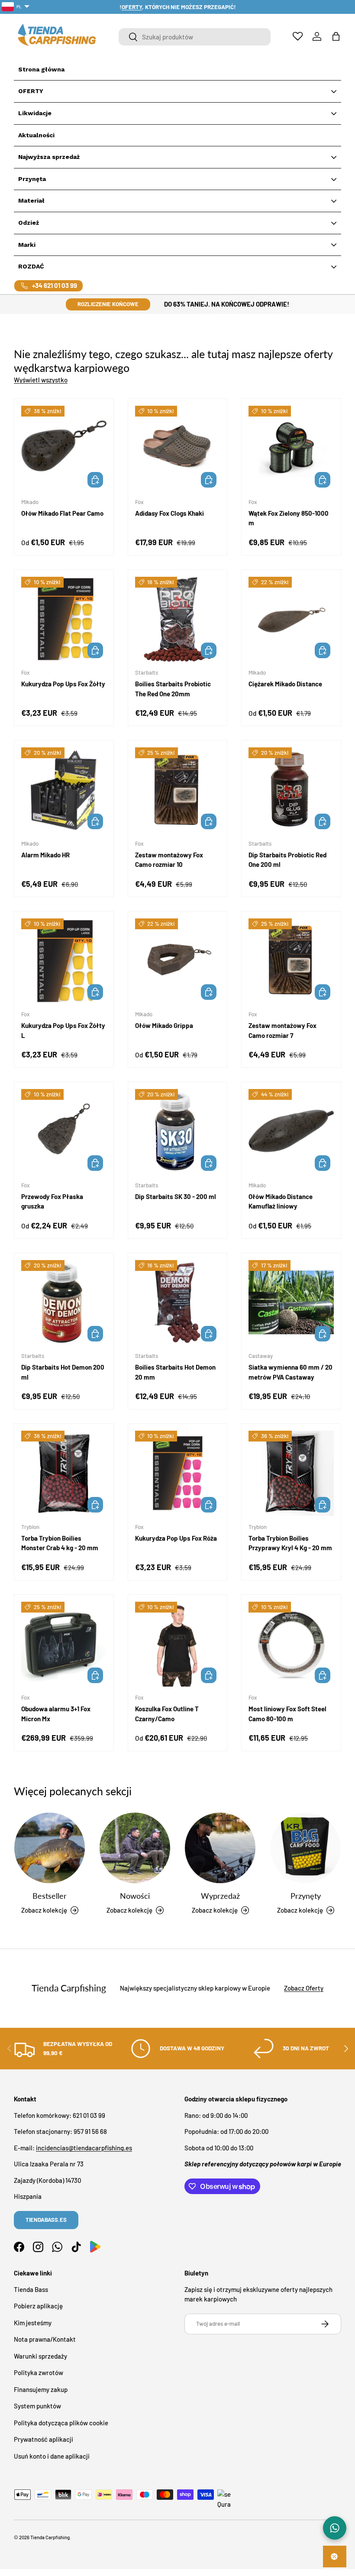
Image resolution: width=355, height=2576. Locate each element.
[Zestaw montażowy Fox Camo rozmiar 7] (291, 961)
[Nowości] (135, 1848)
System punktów (37, 2406)
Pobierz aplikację (38, 2306)
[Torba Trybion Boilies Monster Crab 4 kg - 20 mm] (64, 1473)
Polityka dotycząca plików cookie (61, 2423)
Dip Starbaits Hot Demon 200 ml (63, 1372)
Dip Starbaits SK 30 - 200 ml (176, 1196)
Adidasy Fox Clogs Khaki (169, 513)
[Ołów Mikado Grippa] (178, 961)
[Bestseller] (50, 1848)
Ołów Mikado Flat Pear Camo (62, 513)
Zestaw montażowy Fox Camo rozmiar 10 (169, 860)
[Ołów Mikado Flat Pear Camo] (64, 448)
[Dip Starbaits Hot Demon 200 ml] (64, 1303)
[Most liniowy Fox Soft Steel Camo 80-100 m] (291, 1644)
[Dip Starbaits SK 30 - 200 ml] (178, 1132)
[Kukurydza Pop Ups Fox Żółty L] (64, 961)
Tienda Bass (31, 2289)
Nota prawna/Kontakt (45, 2339)
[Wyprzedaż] (220, 1848)
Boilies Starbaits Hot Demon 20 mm (175, 1372)
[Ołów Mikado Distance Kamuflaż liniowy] (291, 1132)
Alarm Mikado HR (45, 855)
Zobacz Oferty (304, 1988)
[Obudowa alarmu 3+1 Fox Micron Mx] (64, 1644)
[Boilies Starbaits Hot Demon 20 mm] (178, 1303)
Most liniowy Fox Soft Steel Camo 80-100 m (287, 1714)
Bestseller (50, 1896)
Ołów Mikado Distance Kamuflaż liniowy (281, 1201)
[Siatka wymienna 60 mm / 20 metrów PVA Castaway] (291, 1303)
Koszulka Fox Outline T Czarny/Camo (167, 1714)
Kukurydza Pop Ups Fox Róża (176, 1538)
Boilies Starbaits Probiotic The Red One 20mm (173, 689)
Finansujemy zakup (41, 2389)
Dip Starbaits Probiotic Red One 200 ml (287, 860)
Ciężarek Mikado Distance (285, 684)
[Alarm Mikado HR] (64, 790)
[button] (336, 36)
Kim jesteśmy (33, 2323)
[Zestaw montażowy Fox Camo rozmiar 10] (178, 790)
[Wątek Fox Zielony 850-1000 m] (291, 448)
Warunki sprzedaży (40, 2356)
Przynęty (306, 1896)
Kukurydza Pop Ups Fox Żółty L (63, 1030)
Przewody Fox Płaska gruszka (52, 1201)
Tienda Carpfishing (50, 2537)
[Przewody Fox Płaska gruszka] (64, 1132)
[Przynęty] (305, 1848)
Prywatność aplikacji (44, 2439)
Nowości (135, 1896)
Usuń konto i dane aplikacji (52, 2456)
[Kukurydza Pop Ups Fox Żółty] (64, 619)
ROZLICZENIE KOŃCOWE (108, 304)
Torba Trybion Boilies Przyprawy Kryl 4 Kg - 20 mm (290, 1543)
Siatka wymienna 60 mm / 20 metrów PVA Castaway (290, 1372)
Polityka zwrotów (39, 2372)
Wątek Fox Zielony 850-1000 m (289, 518)
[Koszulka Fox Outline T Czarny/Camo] (178, 1644)
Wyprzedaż (220, 1896)
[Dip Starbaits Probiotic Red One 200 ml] (291, 790)
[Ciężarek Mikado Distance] (291, 619)
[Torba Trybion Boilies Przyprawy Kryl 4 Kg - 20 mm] (291, 1473)
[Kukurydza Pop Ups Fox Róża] (178, 1473)
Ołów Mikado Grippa (164, 1025)
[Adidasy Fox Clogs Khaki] (178, 448)
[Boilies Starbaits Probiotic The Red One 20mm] (178, 619)
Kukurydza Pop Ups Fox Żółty (63, 684)
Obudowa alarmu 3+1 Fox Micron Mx (56, 1714)
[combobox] (195, 37)
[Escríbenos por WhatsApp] (335, 2528)
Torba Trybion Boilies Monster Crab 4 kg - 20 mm (60, 1543)
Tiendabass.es (46, 2220)
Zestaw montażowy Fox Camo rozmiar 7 (282, 1030)
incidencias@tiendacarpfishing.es (84, 2148)
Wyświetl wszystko (41, 380)
